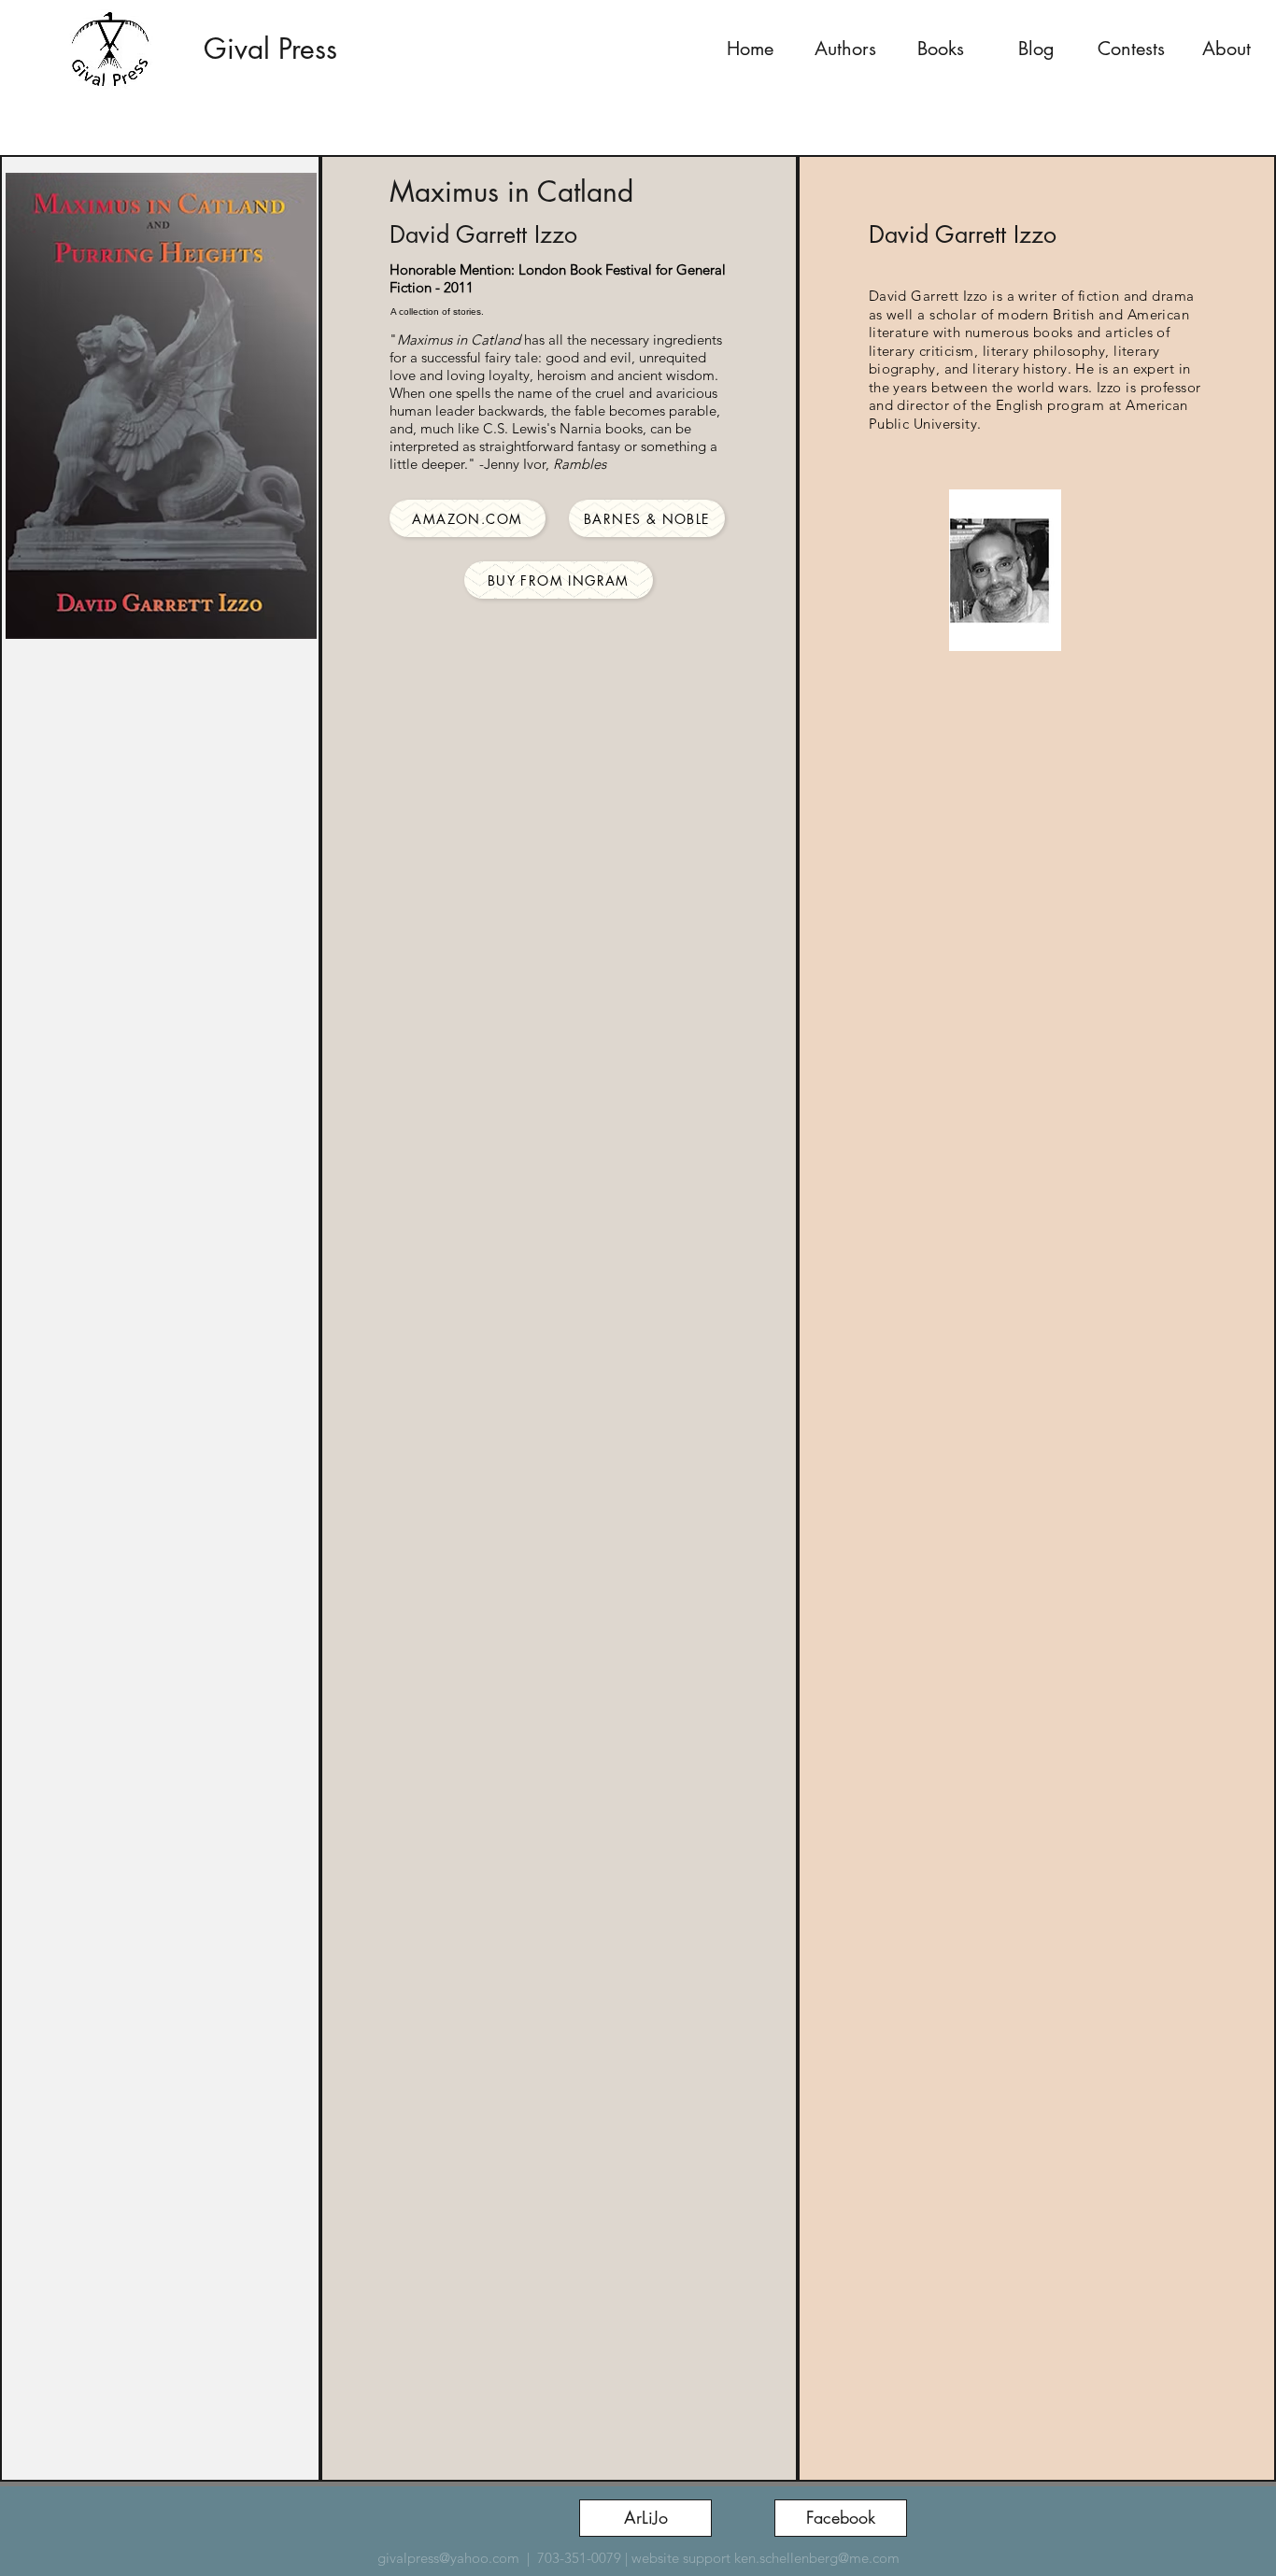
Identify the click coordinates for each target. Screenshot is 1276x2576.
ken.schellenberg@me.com (817, 2558)
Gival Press (270, 49)
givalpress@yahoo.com (448, 2558)
